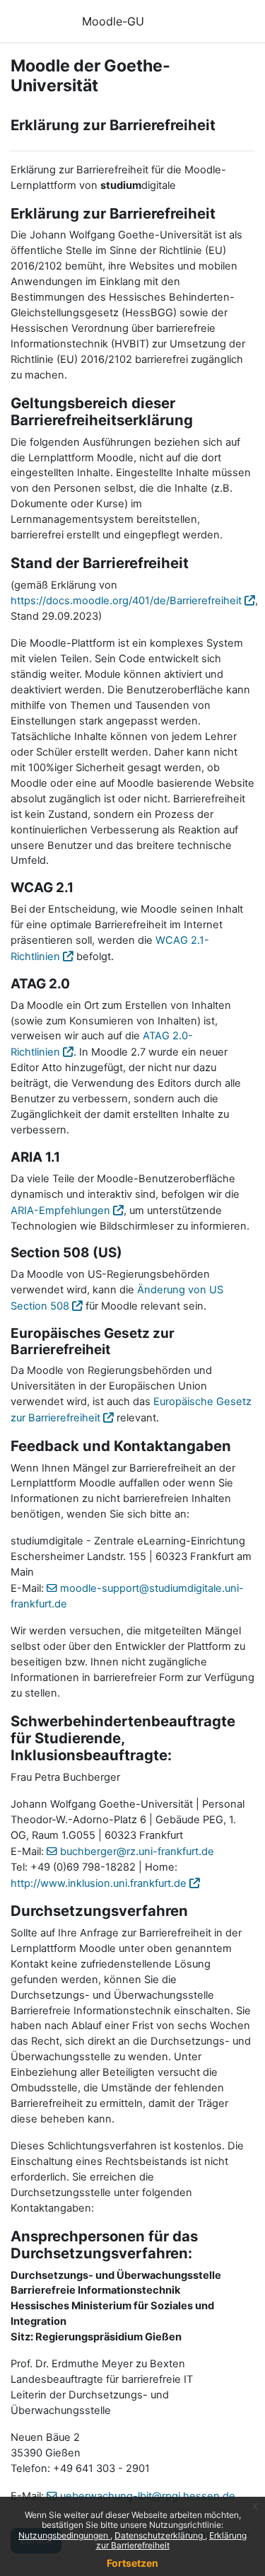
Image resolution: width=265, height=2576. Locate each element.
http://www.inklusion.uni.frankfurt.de (99, 1883)
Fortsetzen (132, 2563)
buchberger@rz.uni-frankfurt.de (137, 1852)
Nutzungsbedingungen (64, 2535)
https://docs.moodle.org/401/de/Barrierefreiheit (126, 601)
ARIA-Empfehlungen (60, 1211)
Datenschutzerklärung (160, 2535)
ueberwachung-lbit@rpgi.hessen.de (148, 2496)
